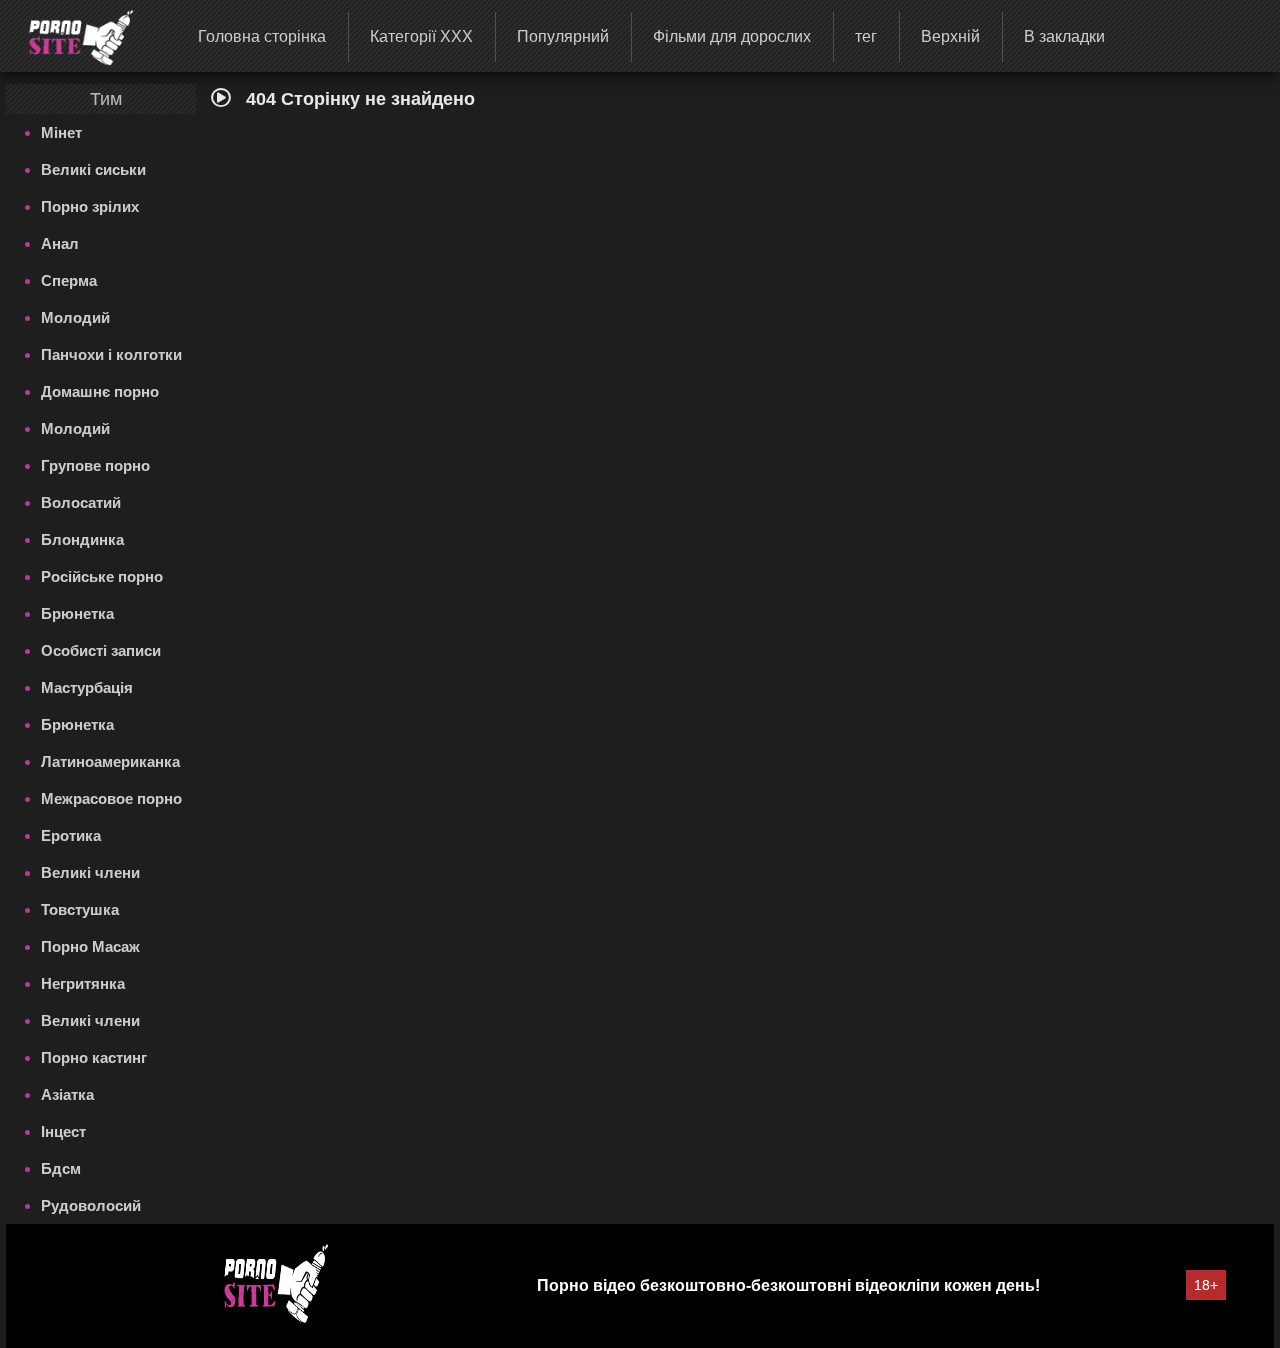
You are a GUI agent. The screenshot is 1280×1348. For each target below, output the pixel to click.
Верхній (950, 36)
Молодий (75, 317)
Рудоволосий (91, 1205)
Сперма (69, 280)
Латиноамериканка (110, 761)
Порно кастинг (94, 1057)
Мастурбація (87, 687)
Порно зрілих (90, 206)
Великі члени (90, 872)
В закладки (1064, 36)
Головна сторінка (262, 36)
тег (866, 36)
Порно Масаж (90, 946)
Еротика (71, 835)
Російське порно (102, 576)
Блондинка (82, 539)
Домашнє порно (100, 391)
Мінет (61, 132)
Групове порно (95, 465)
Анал (60, 243)
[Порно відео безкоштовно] (68, 35)
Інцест (63, 1131)
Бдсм (61, 1168)
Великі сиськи (93, 169)
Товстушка (80, 909)
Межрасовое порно (111, 798)
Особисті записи (101, 650)
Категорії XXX (421, 36)
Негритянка (83, 983)
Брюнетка (77, 613)
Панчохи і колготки (111, 354)
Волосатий (81, 502)
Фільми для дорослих (732, 36)
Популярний (563, 36)
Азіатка (67, 1094)
